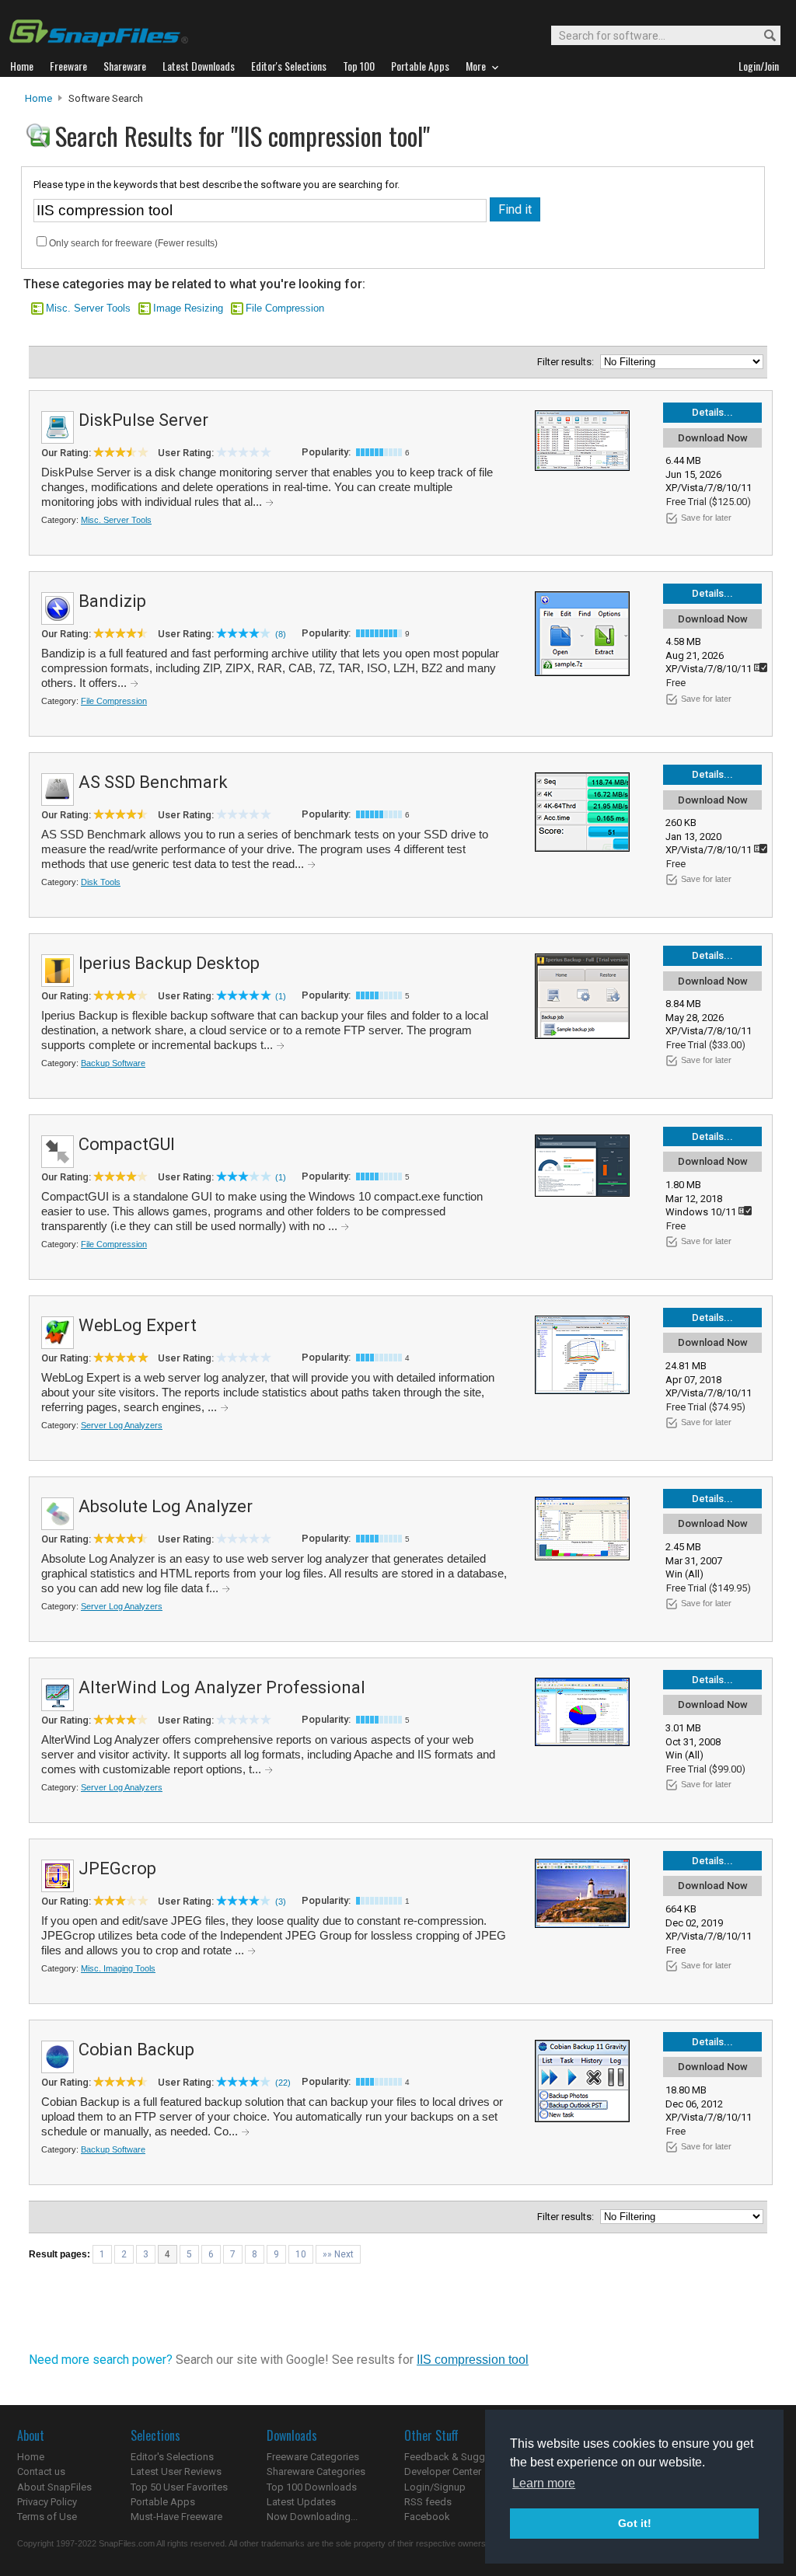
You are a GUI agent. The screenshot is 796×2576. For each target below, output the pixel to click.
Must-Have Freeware (176, 2517)
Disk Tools (101, 882)
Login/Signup (435, 2487)
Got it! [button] (635, 2523)
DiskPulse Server (143, 420)
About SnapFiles (54, 2487)
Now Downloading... (312, 2517)
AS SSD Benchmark (153, 782)
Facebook (427, 2517)
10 (301, 2254)
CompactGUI (127, 1144)
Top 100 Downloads (312, 2487)
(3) (281, 1901)
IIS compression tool (473, 2360)
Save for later (706, 518)
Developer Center (443, 2471)
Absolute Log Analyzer (166, 1506)
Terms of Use (47, 2517)
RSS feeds (428, 2502)
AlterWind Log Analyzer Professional (222, 1687)
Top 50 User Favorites (179, 2487)
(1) (281, 996)
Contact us (41, 2471)
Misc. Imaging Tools (118, 1968)
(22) (283, 2083)
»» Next (338, 2254)
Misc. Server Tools (88, 308)
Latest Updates (301, 2502)
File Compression (285, 308)
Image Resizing (188, 308)
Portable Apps (163, 2502)
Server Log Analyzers (122, 1425)
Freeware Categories (313, 2457)
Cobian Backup (136, 2050)
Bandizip (112, 601)
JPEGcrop (117, 1868)
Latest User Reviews (176, 2471)
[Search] (763, 36)
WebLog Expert (138, 1325)
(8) (281, 634)
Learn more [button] (544, 2483)
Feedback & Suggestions (461, 2457)
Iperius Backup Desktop (169, 963)
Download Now (713, 438)
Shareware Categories (316, 2471)
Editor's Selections (172, 2457)
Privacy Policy (47, 2502)
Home (38, 98)
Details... (712, 412)
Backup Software (113, 1063)
